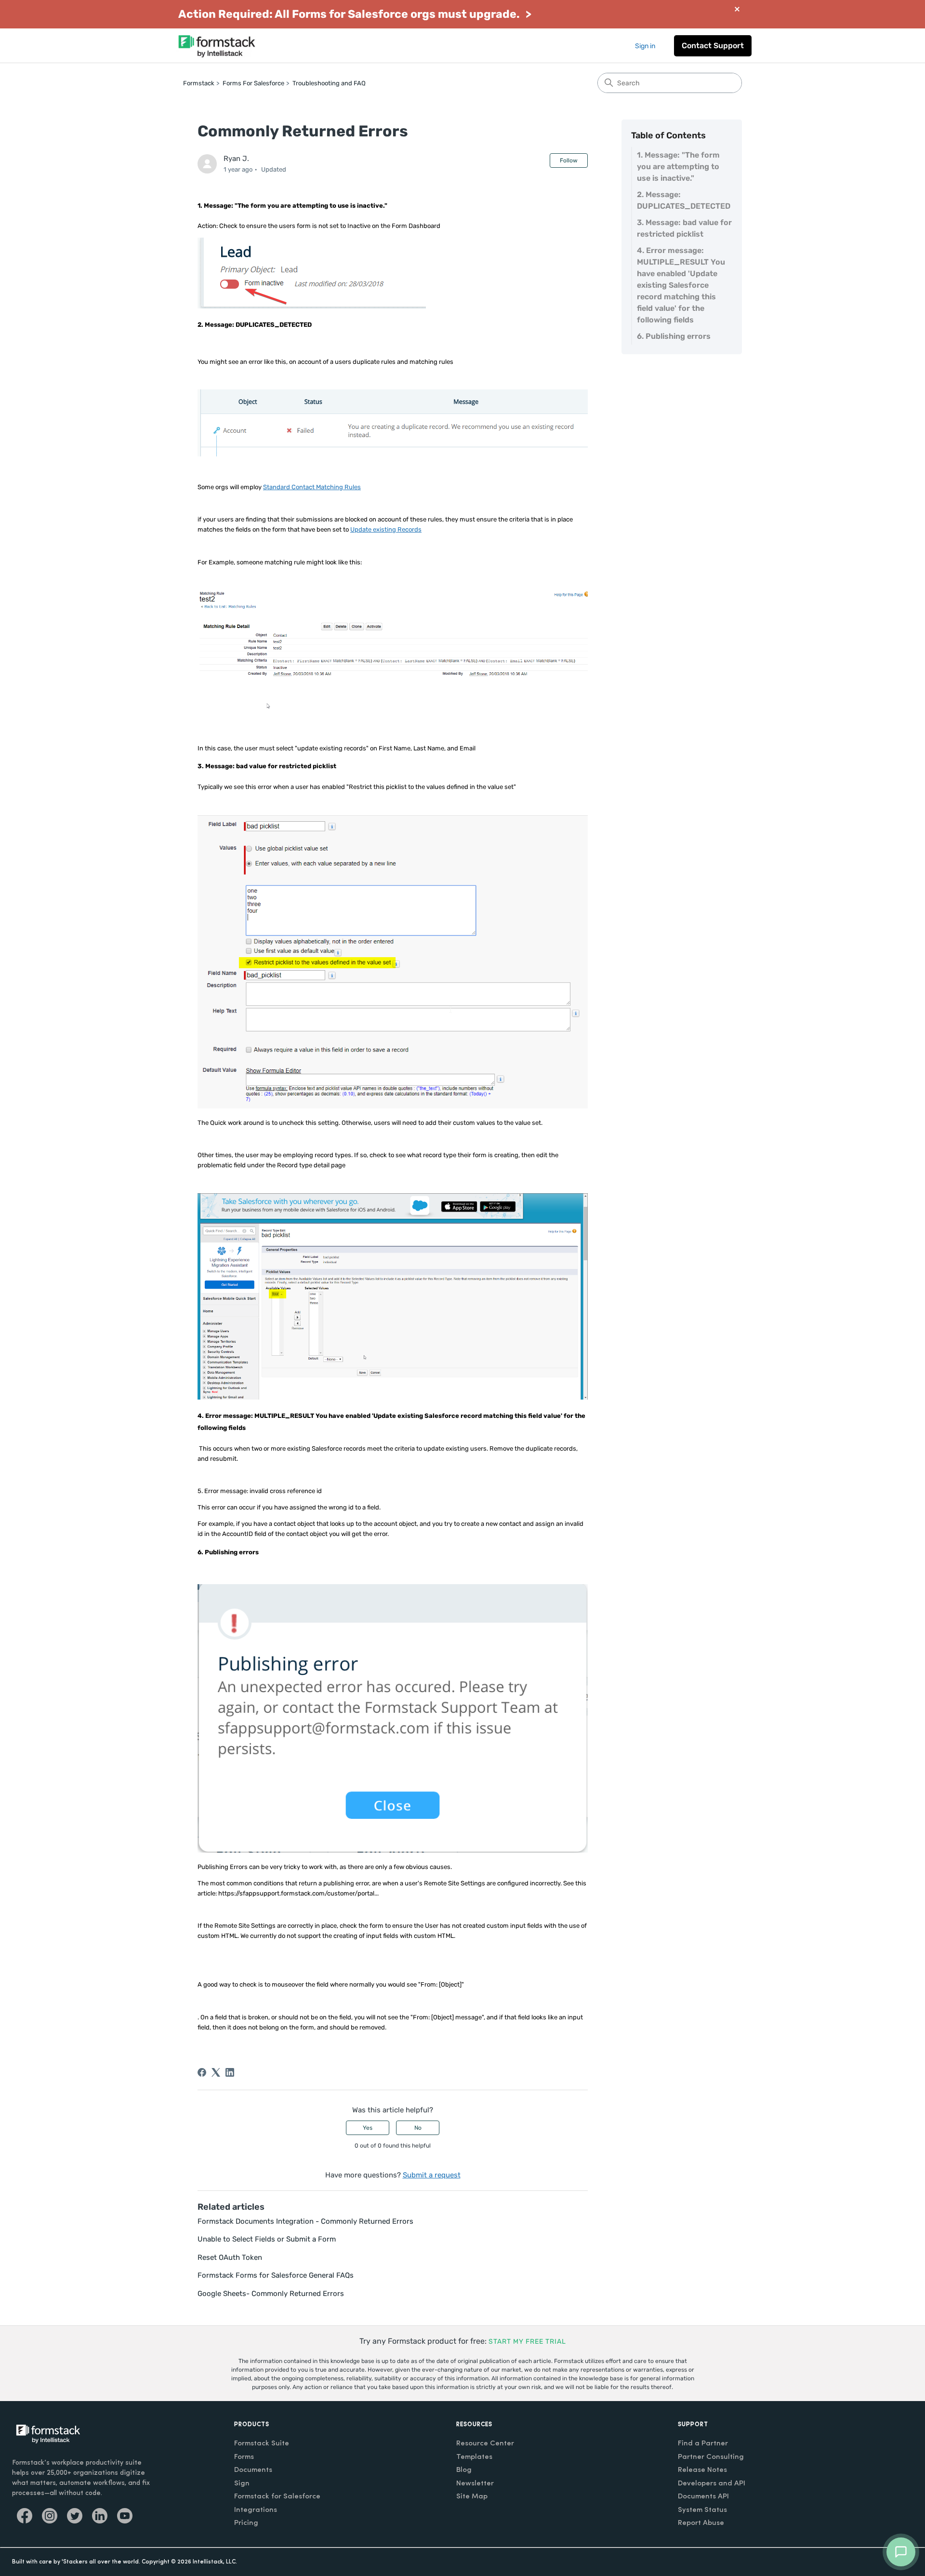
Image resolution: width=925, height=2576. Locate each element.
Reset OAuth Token (230, 2257)
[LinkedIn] (230, 2072)
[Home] (217, 46)
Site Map (472, 2497)
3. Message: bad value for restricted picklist (684, 228)
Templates (474, 2457)
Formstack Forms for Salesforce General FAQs (276, 2275)
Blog (464, 2470)
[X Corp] (216, 2072)
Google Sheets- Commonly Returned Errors (271, 2294)
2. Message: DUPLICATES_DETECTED (685, 200)
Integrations (256, 2510)
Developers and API (712, 2484)
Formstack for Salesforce (277, 2497)
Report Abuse (701, 2523)
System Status (702, 2510)
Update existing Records (386, 529)
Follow (569, 160)
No (418, 2128)
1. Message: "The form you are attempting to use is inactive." (678, 167)
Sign (242, 2484)
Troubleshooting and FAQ (329, 83)
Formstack (199, 83)
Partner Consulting (711, 2457)
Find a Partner (703, 2444)
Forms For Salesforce (253, 83)
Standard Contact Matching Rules (312, 487)
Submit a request (432, 2175)
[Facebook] (202, 2072)
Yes (368, 2128)
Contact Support (713, 46)
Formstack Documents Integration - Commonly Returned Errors (305, 2221)
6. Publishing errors (674, 336)
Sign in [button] (645, 46)
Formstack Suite (262, 2444)
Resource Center (485, 2444)
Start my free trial (527, 2342)
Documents (253, 2470)
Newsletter (475, 2484)
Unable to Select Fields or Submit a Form (267, 2239)
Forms (244, 2457)
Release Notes (702, 2470)
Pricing (246, 2523)
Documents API (703, 2497)
